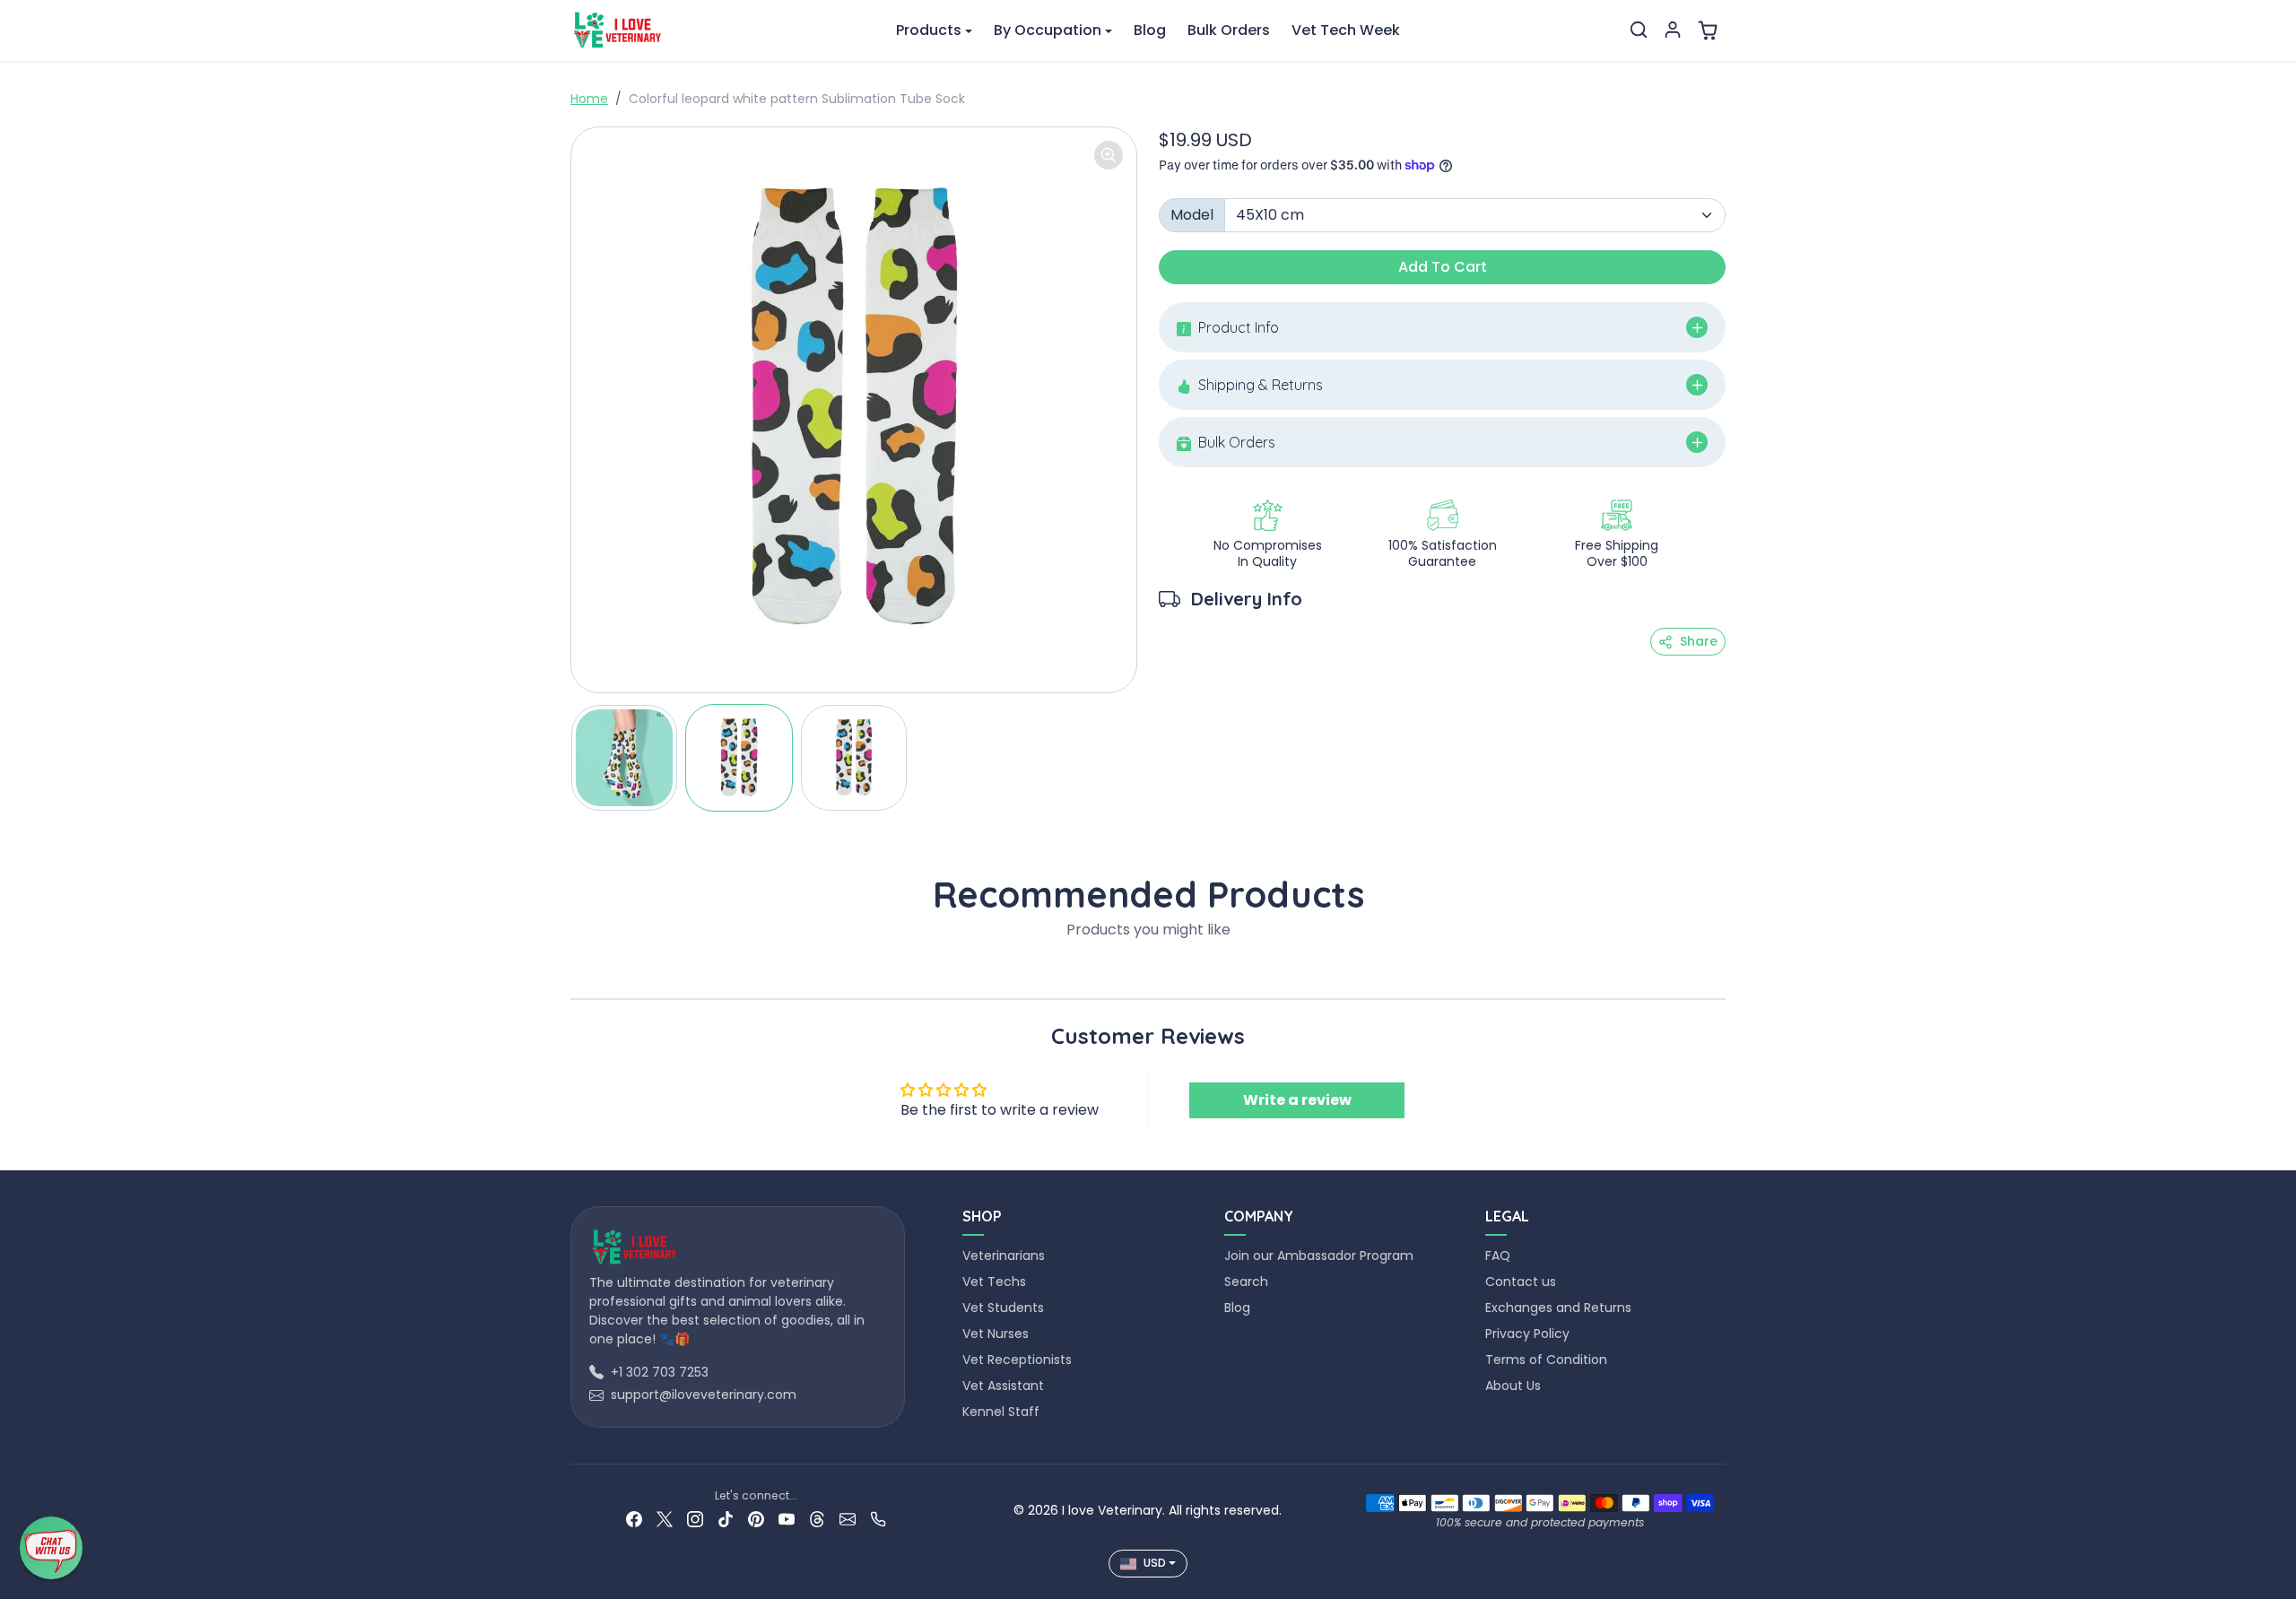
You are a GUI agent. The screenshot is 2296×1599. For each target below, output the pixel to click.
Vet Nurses (996, 1334)
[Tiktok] (726, 1519)
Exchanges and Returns (1558, 1308)
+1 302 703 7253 (660, 1372)
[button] (1639, 30)
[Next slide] (1720, 971)
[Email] (848, 1519)
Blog (1150, 30)
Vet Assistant (1003, 1386)
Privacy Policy (1527, 1334)
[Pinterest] (756, 1519)
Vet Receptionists (1017, 1360)
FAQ (1498, 1256)
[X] (665, 1519)
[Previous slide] (576, 971)
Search (1246, 1282)
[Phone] (878, 1519)
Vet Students (1003, 1308)
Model (1192, 215)
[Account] (1673, 30)
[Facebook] (634, 1519)
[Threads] (817, 1519)
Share (1699, 641)
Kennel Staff (1001, 1412)
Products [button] (929, 30)
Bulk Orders (1229, 30)
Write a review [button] (1297, 1100)
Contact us (1521, 1282)
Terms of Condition (1546, 1360)
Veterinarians (1004, 1256)
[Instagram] (695, 1519)
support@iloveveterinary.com (704, 1395)
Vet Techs (994, 1282)
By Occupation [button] (1048, 30)
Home (589, 99)
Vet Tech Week (1346, 30)
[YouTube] (787, 1519)
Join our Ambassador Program (1319, 1256)
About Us (1513, 1386)
